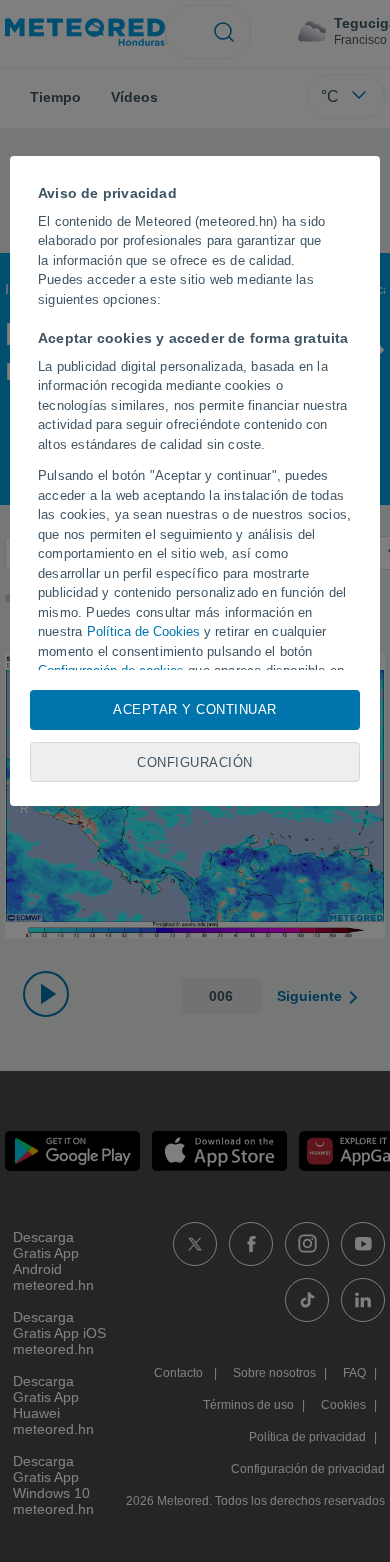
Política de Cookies (143, 631)
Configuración (195, 762)
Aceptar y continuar (195, 709)
